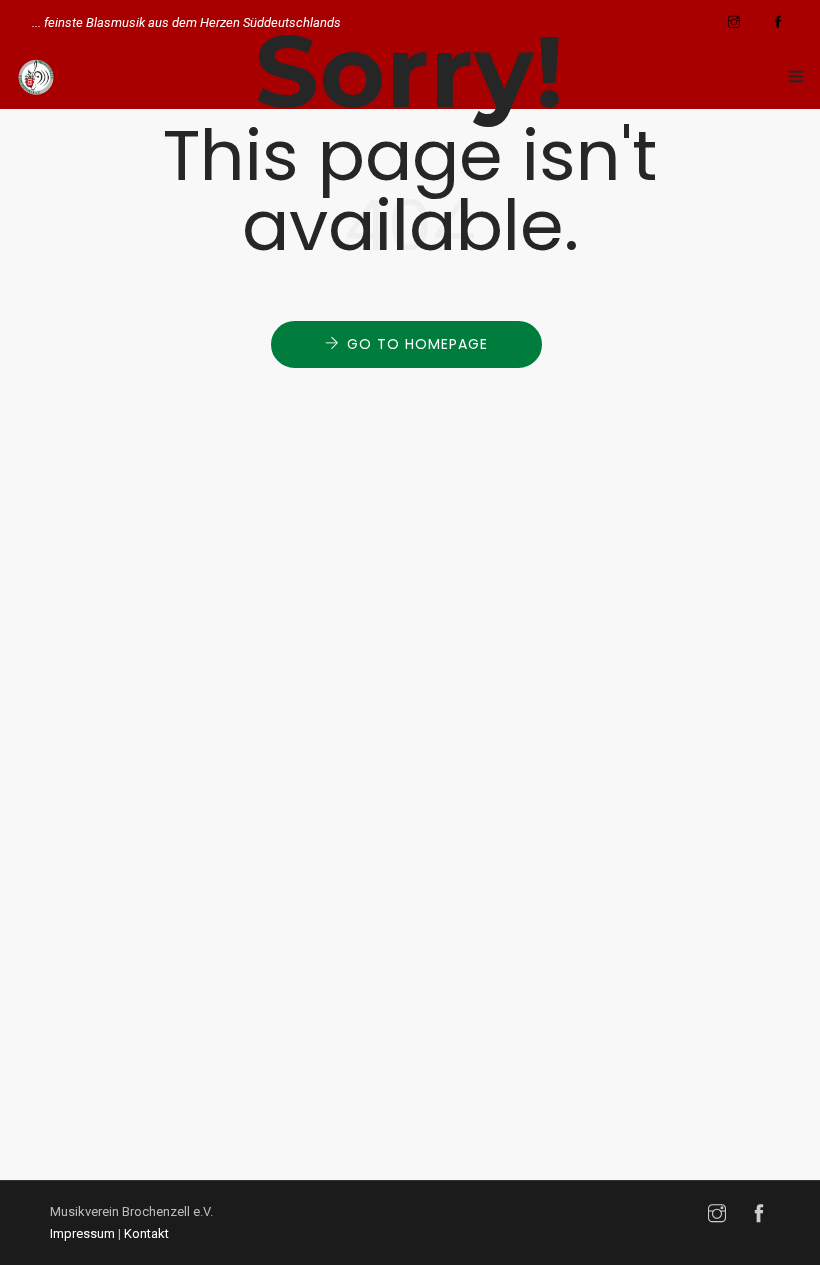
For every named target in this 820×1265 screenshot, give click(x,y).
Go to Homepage (417, 344)
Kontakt (146, 1233)
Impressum (82, 1233)
